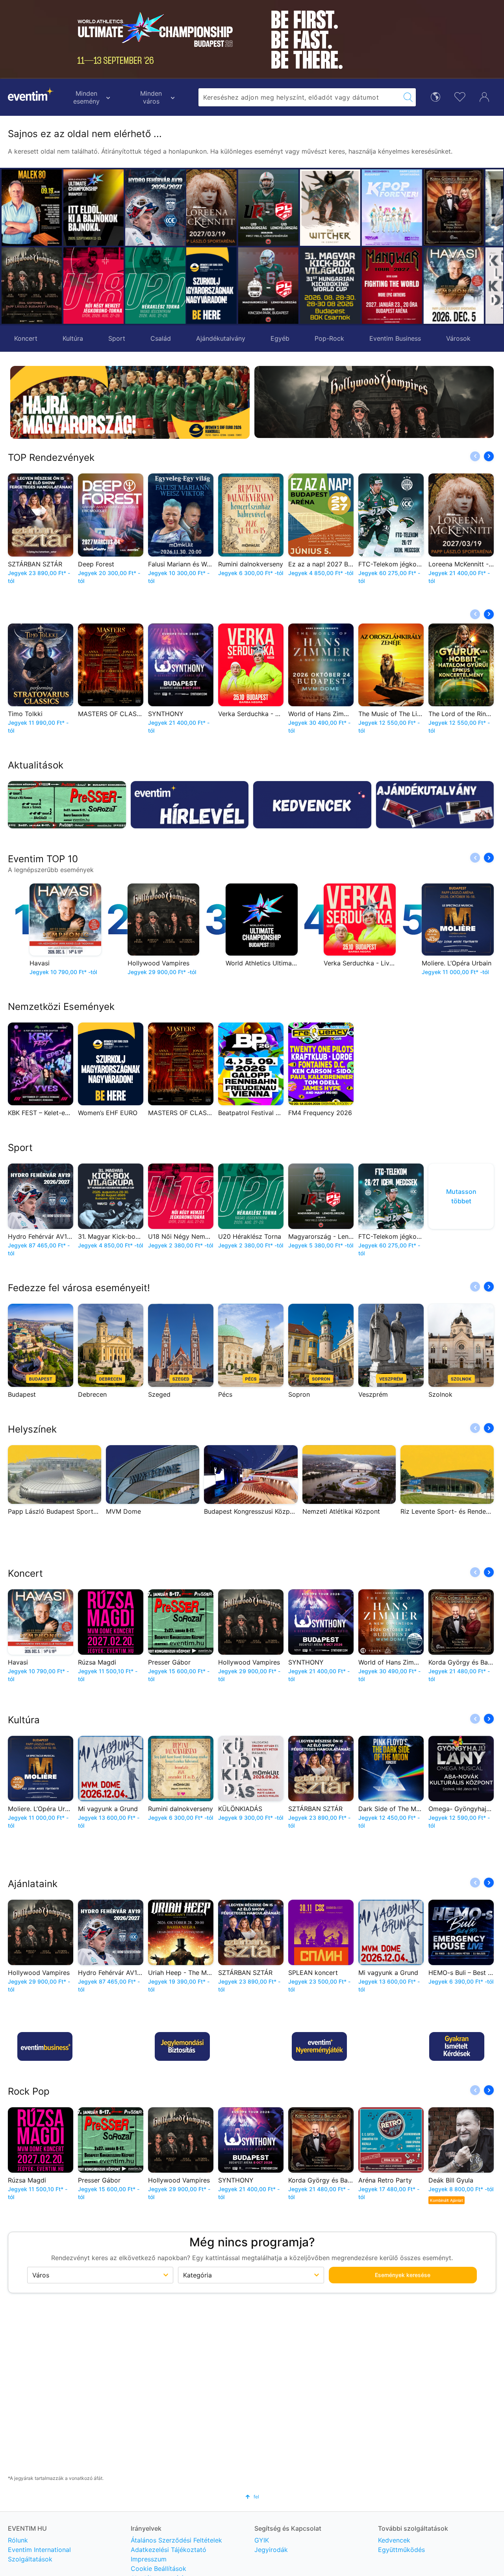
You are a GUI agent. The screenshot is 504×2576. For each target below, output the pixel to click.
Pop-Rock (329, 338)
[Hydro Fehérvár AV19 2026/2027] (155, 208)
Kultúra (73, 338)
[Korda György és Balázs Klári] (403, 208)
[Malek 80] (32, 208)
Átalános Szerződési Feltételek (176, 2540)
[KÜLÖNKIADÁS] (464, 286)
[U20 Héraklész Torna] (155, 286)
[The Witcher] (279, 208)
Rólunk (18, 2540)
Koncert (26, 338)
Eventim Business (395, 338)
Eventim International (39, 2550)
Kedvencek (394, 2540)
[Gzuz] (464, 208)
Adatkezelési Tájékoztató (169, 2550)
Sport (117, 338)
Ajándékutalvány (221, 338)
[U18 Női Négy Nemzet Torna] (94, 286)
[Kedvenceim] (460, 96)
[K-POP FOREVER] (341, 208)
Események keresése (403, 2275)
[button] (196, 247)
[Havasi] (403, 286)
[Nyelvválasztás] (435, 96)
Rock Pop (29, 2091)
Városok (458, 338)
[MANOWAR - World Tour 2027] (341, 286)
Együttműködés (401, 2550)
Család (161, 338)
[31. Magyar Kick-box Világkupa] (279, 286)
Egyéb (280, 338)
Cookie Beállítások (158, 2569)
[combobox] (299, 97)
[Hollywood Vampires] (32, 286)
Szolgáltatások (30, 2559)
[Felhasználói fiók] (484, 96)
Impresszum (149, 2559)
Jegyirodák (271, 2550)
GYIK (262, 2540)
